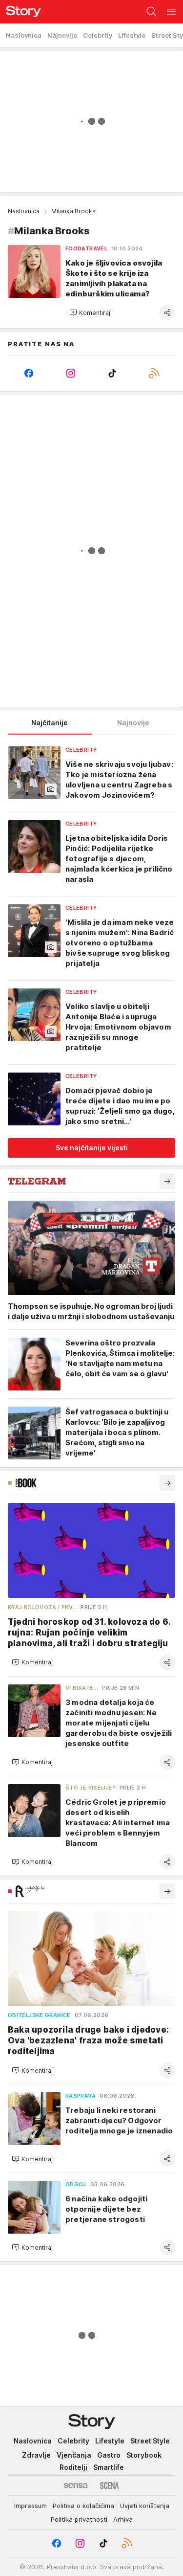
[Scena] (110, 2486)
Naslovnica (24, 211)
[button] (90, 313)
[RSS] (154, 373)
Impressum (30, 2506)
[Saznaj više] (167, 1181)
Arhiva (123, 2519)
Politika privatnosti (79, 2519)
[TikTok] (113, 373)
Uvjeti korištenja (145, 2506)
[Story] (20, 12)
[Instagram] (71, 373)
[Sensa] (76, 2486)
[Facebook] (29, 373)
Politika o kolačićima (83, 2506)
